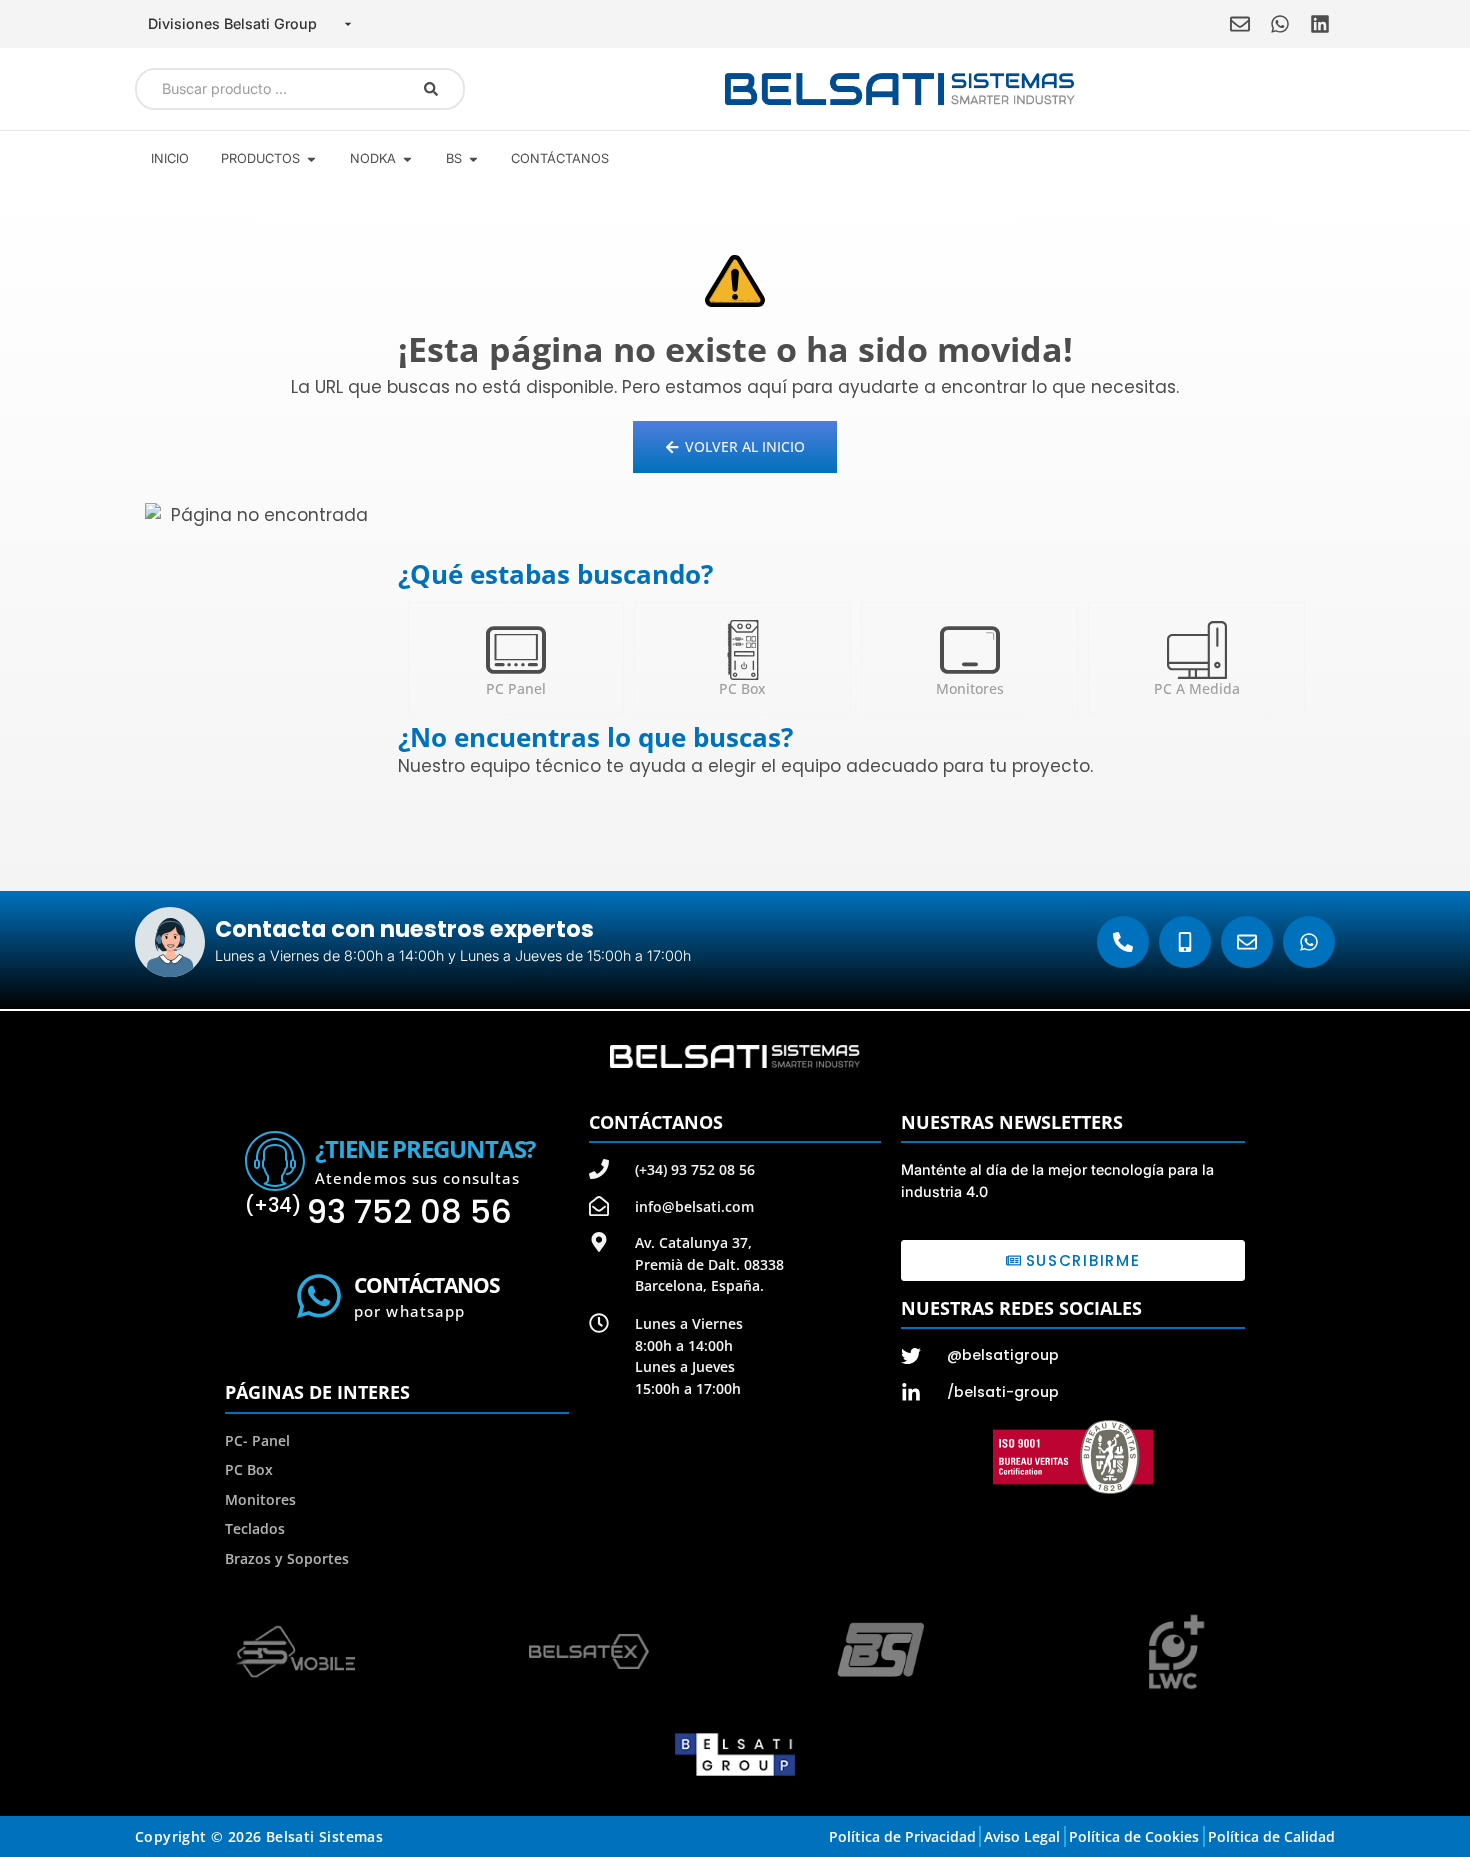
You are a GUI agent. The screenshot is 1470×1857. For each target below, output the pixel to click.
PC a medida (1197, 688)
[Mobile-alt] (1185, 942)
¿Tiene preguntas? (425, 1148)
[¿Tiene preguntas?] (275, 1161)
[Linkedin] (1320, 24)
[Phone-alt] (1123, 942)
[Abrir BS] (473, 158)
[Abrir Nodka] (407, 158)
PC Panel (516, 688)
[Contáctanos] (319, 1296)
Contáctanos (427, 1285)
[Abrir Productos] (311, 158)
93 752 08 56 (378, 1211)
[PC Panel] (516, 650)
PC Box (742, 688)
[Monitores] (970, 650)
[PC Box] (743, 650)
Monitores (970, 688)
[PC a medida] (1197, 650)
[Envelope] (1240, 24)
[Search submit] (431, 89)
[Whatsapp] (1280, 24)
